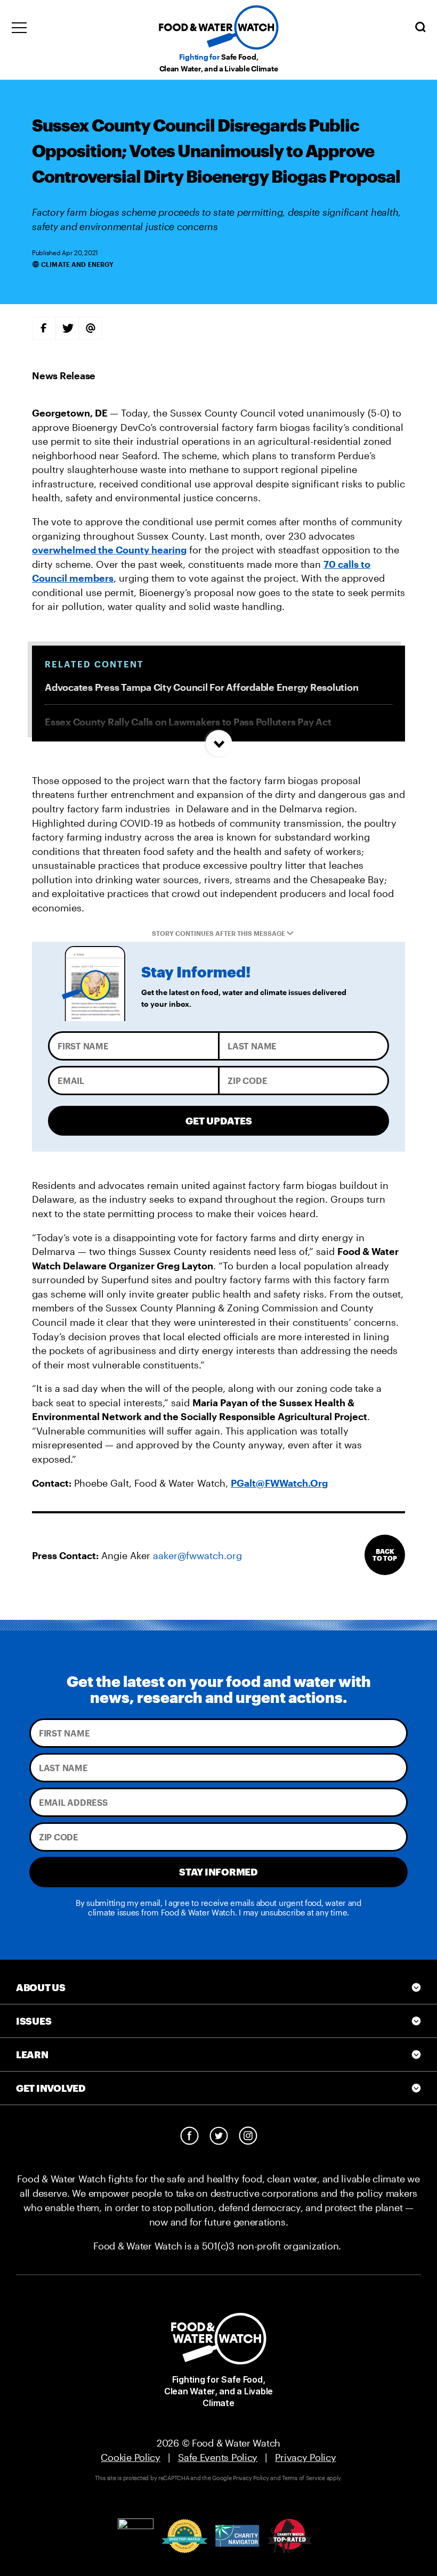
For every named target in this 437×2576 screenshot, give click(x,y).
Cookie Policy (131, 2457)
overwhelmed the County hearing (109, 550)
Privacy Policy (305, 2457)
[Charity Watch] (290, 2536)
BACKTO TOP (385, 1555)
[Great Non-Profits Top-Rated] (184, 2536)
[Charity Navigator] (237, 2536)
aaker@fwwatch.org (197, 1555)
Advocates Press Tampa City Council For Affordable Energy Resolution (201, 687)
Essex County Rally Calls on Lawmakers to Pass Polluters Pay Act (188, 722)
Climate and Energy (77, 264)
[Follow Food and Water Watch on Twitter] (219, 2136)
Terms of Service (304, 2478)
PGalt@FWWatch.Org (279, 1483)
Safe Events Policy (218, 2457)
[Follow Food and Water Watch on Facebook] (189, 2136)
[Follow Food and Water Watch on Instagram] (248, 2136)
